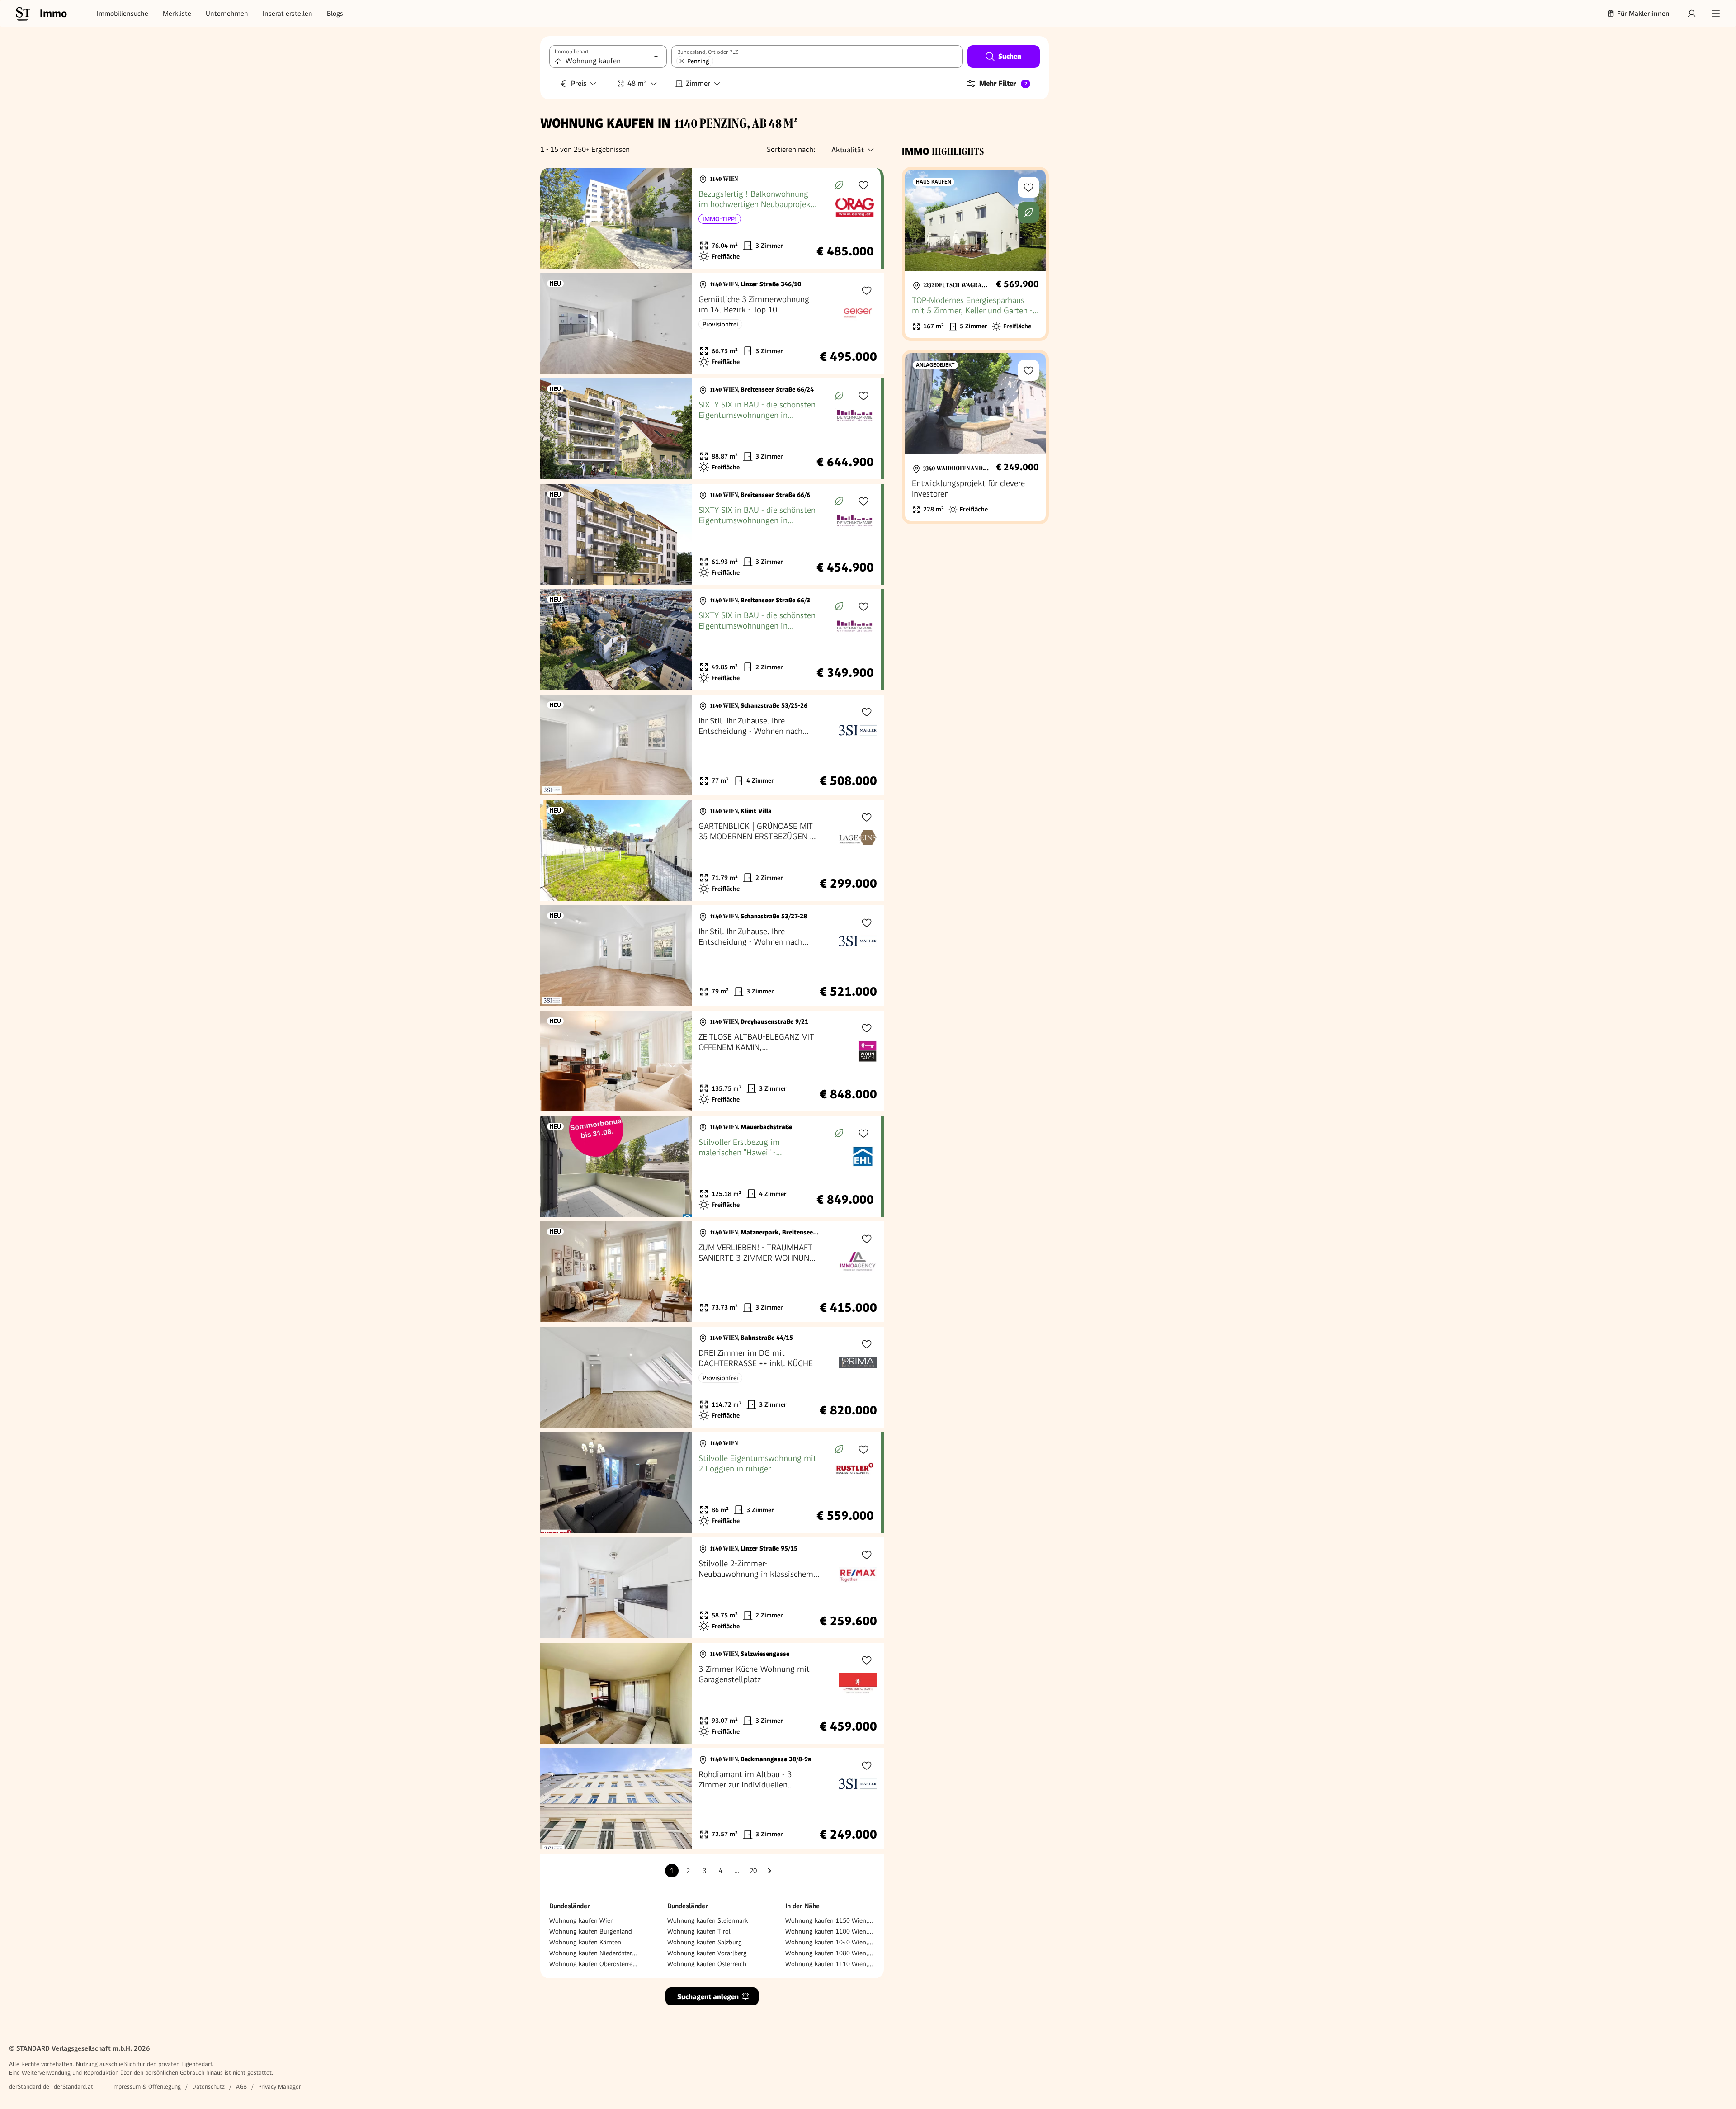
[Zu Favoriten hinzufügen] (863, 185)
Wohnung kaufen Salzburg (705, 1942)
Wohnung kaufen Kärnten (585, 1942)
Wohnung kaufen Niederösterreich (594, 1953)
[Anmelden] (1692, 14)
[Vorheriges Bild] (556, 218)
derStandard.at (73, 2087)
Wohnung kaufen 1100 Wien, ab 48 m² (830, 1931)
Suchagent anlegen (708, 1997)
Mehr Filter (1003, 83)
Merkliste (177, 14)
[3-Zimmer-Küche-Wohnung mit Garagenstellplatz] (712, 1693)
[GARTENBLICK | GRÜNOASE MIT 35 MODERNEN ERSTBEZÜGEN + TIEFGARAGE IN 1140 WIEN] (712, 850)
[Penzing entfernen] (682, 61)
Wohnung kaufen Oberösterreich (594, 1964)
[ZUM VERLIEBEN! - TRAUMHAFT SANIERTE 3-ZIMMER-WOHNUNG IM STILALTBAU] (712, 1272)
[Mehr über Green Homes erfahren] (839, 185)
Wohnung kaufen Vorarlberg (707, 1953)
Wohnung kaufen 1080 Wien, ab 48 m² (830, 1953)
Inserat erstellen (288, 14)
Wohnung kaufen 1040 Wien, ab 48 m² (830, 1942)
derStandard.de (29, 2087)
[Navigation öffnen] (1716, 14)
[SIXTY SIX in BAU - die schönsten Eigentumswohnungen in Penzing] (710, 429)
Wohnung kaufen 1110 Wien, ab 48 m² (830, 1964)
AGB (241, 2087)
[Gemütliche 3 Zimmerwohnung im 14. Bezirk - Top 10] (712, 324)
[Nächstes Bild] (676, 218)
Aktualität (848, 150)
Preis (579, 83)
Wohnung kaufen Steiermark (708, 1920)
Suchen (1010, 56)
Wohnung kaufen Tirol (699, 1931)
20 (753, 1871)
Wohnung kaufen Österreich (707, 1964)
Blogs (335, 14)
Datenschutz (208, 2087)
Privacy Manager (280, 2087)
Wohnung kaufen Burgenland (591, 1931)
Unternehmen (227, 14)
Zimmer (698, 83)
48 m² (637, 83)
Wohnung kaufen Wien (582, 1920)
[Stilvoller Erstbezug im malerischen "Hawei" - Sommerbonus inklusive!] (710, 1166)
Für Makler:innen (1643, 14)
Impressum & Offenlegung (146, 2087)
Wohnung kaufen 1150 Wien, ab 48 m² (830, 1920)
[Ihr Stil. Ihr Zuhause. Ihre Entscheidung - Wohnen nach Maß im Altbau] (712, 745)
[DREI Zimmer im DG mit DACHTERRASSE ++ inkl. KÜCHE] (712, 1377)
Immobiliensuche (123, 14)
